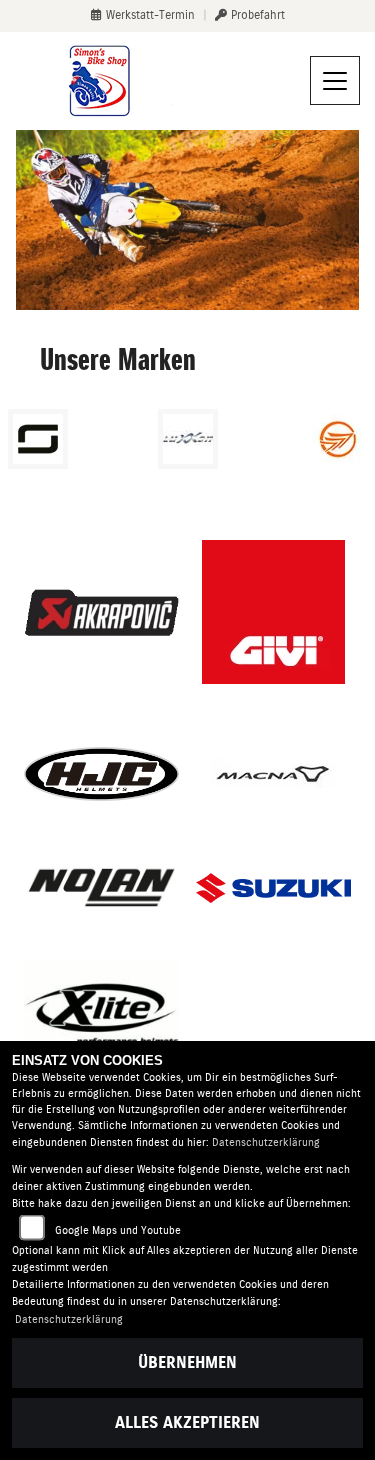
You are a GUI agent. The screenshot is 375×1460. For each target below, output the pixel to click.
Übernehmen (187, 1362)
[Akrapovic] (102, 611)
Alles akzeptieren (187, 1422)
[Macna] (273, 774)
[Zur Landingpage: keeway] (338, 439)
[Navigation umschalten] (335, 81)
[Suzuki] (274, 888)
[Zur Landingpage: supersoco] (38, 439)
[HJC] (102, 774)
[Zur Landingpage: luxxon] (188, 439)
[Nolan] (102, 888)
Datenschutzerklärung (266, 1142)
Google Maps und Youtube (118, 1230)
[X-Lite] (102, 1012)
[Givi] (273, 612)
